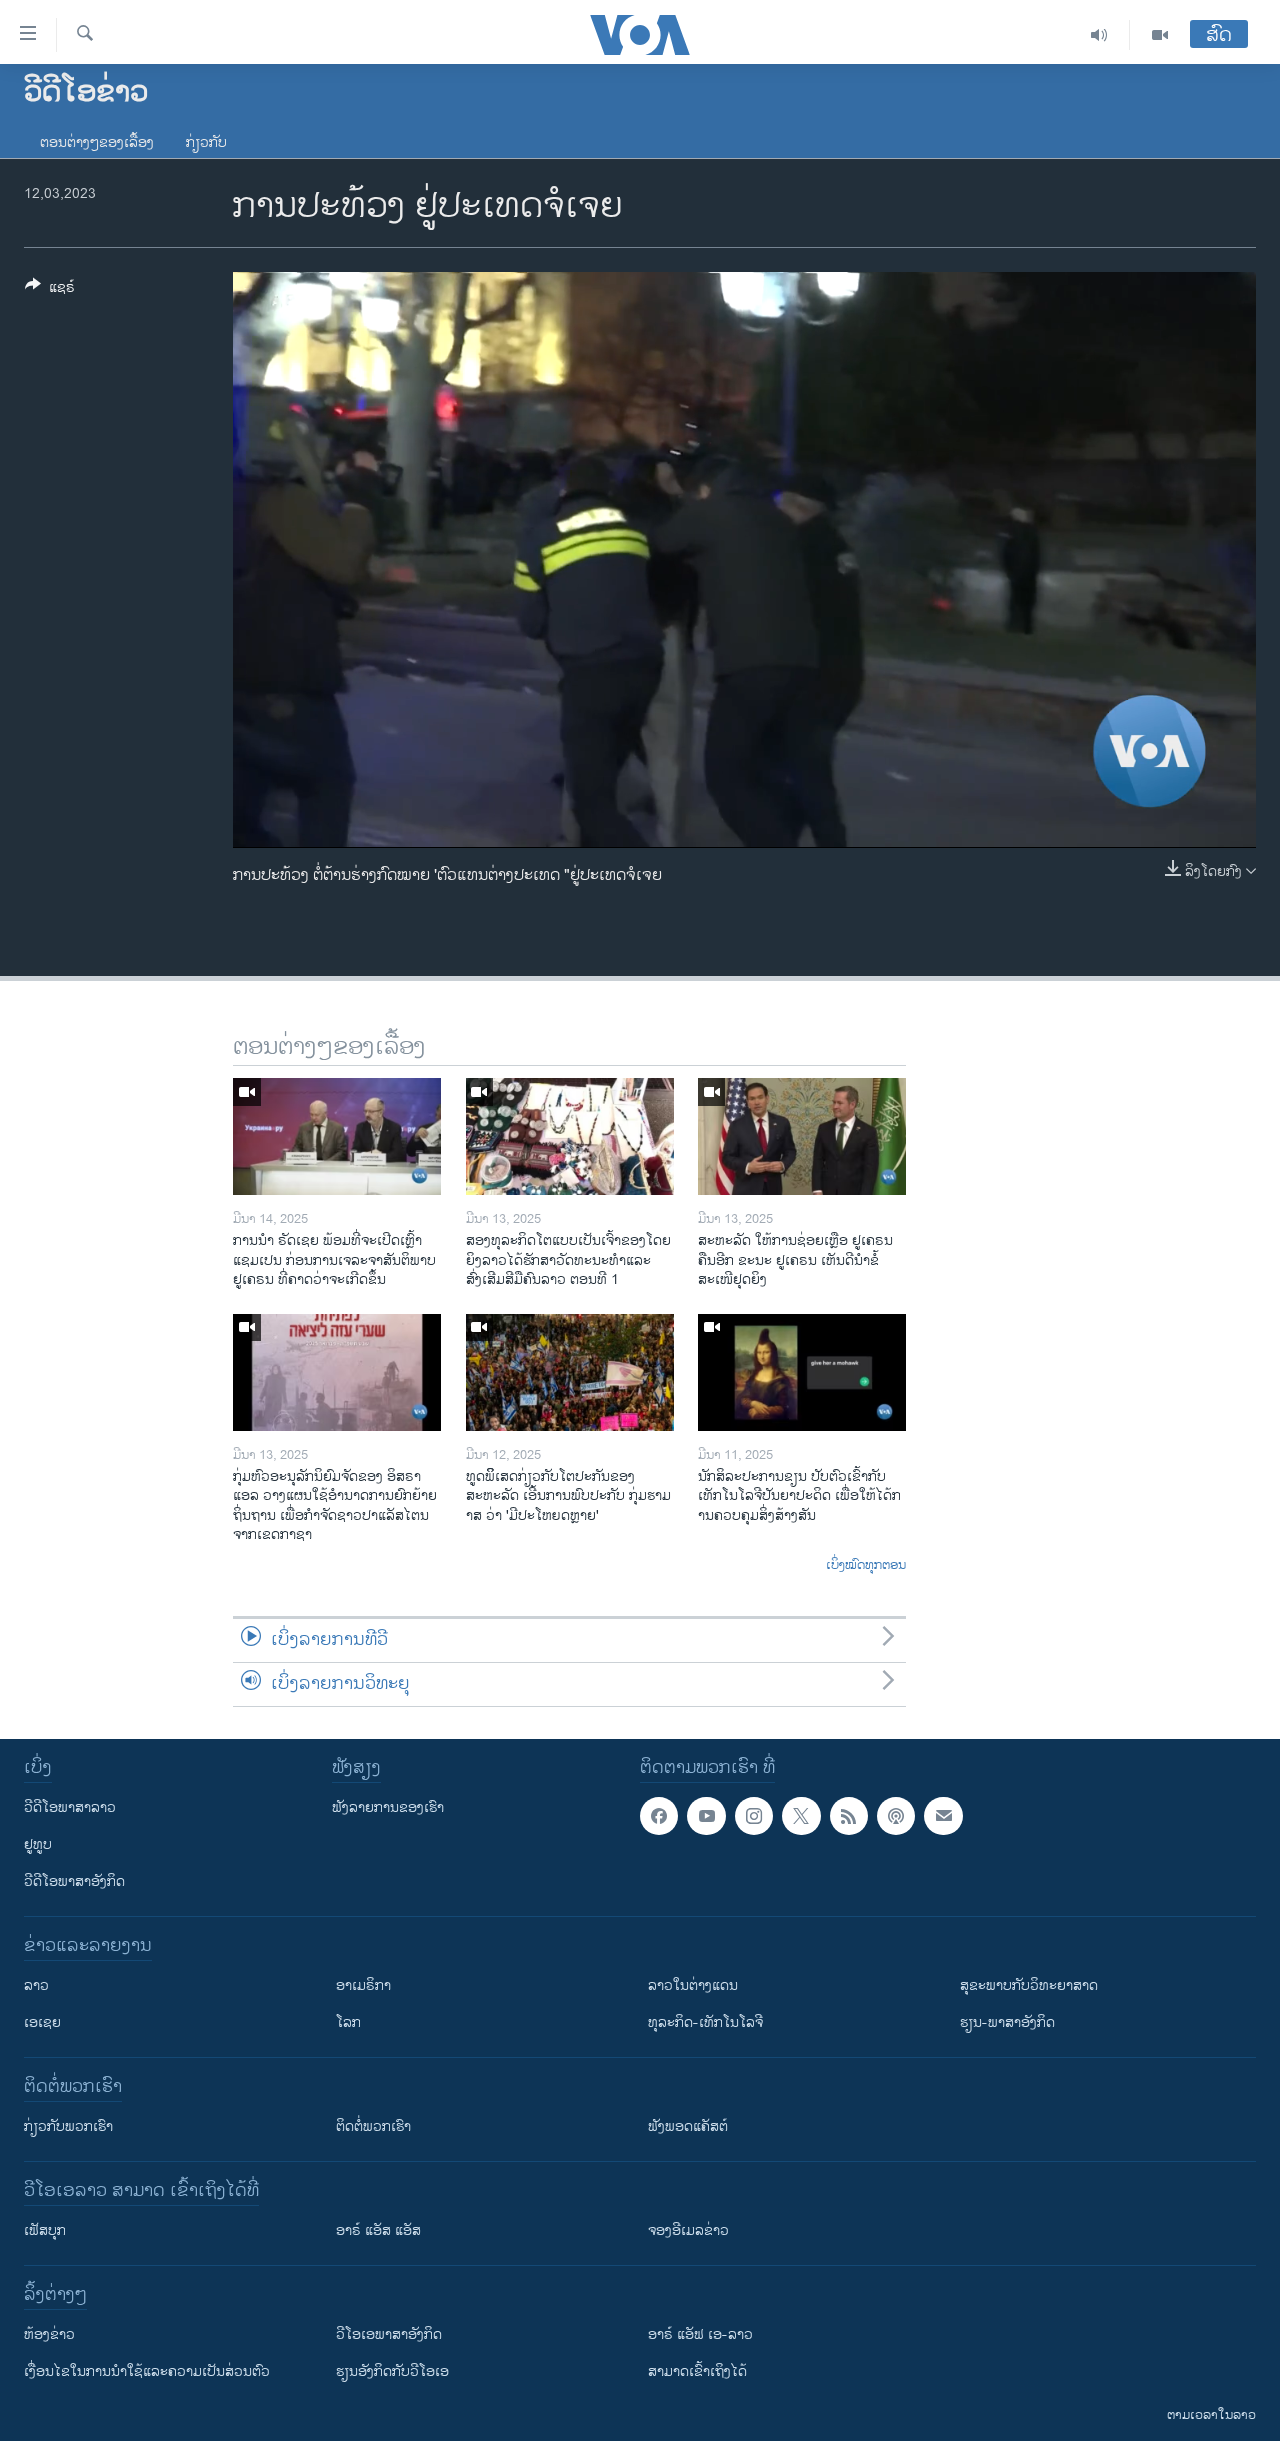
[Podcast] (896, 1816)
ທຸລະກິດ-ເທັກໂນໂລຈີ (705, 2022)
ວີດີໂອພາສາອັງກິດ (74, 1881)
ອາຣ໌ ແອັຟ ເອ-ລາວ (700, 2334)
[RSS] (849, 1816)
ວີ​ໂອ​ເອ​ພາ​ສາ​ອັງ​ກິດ (389, 2334)
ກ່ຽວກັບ (206, 142)
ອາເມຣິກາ (363, 1985)
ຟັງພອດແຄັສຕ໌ (688, 2126)
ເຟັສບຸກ (45, 2230)
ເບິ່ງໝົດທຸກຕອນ (866, 1566)
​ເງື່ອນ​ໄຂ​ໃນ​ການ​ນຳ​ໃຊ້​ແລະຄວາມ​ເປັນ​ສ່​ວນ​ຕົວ (147, 2371)
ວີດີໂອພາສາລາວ (70, 1807)
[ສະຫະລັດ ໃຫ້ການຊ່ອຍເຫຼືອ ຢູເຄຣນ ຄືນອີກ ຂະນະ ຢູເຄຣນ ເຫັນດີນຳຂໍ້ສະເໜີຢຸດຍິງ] (802, 1136)
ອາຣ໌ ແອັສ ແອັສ (378, 2230)
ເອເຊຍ (42, 2022)
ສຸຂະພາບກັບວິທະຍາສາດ (1029, 1985)
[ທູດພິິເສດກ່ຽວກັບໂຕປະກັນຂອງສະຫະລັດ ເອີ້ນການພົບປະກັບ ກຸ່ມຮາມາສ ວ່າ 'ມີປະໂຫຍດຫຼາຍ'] (570, 1372)
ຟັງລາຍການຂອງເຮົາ (388, 1807)
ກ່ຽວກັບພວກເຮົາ (68, 2126)
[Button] (50, 290)
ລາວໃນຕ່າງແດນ (693, 1985)
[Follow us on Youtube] (706, 1816)
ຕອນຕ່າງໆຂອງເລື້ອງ (97, 142)
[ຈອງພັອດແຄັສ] (943, 1816)
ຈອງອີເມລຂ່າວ (688, 2230)
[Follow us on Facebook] (659, 1816)
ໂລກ (348, 2022)
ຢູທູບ (38, 1844)
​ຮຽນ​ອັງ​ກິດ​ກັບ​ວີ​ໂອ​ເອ (392, 2371)
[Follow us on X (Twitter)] (801, 1816)
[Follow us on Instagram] (754, 1816)
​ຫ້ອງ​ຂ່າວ (49, 2334)
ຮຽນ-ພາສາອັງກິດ (1007, 2022)
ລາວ (36, 1985)
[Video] (1160, 35)
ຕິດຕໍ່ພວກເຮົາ (373, 2126)
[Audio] (1099, 35)
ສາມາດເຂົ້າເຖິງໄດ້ (697, 2371)
